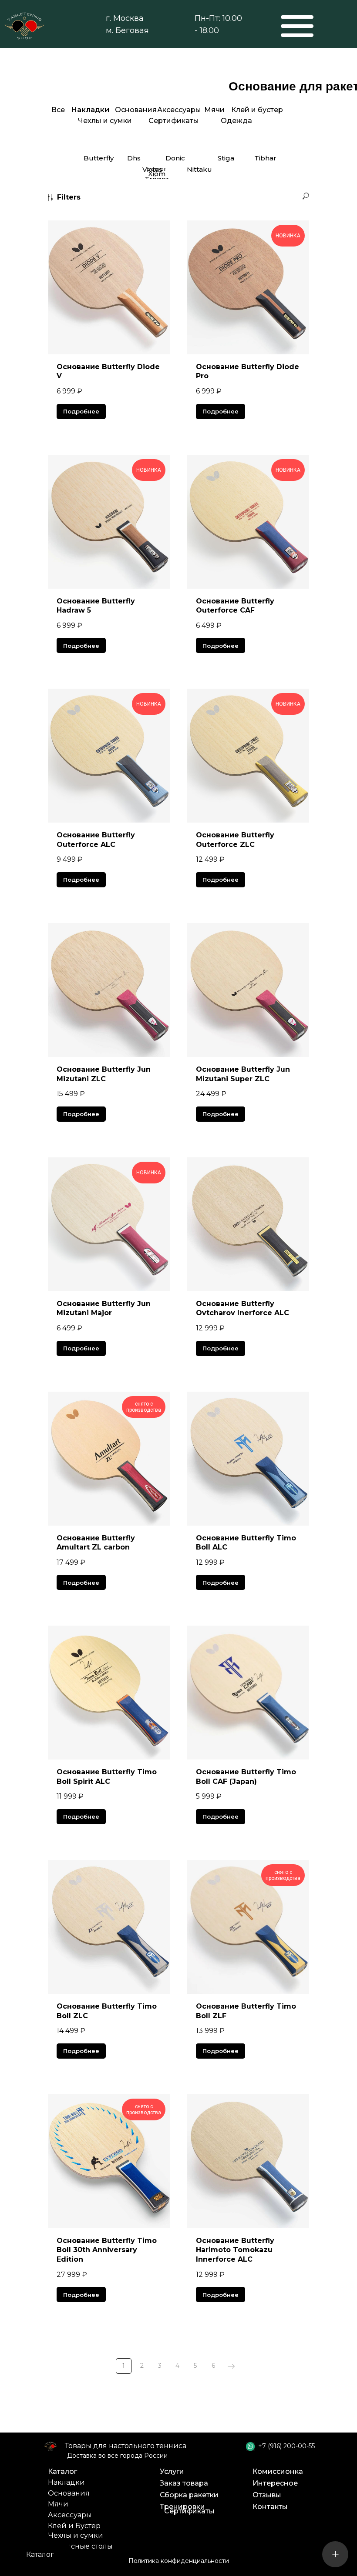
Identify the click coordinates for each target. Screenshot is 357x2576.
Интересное (275, 2483)
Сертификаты (189, 2511)
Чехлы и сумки (76, 2535)
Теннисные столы (81, 2546)
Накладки (66, 2482)
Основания (69, 2493)
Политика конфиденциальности (179, 2561)
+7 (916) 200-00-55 (286, 2446)
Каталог (62, 2471)
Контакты (270, 2507)
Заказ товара (184, 2483)
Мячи (58, 2504)
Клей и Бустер (74, 2526)
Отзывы (267, 2495)
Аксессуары (70, 2515)
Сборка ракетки (189, 2495)
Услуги (172, 2471)
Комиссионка (278, 2471)
